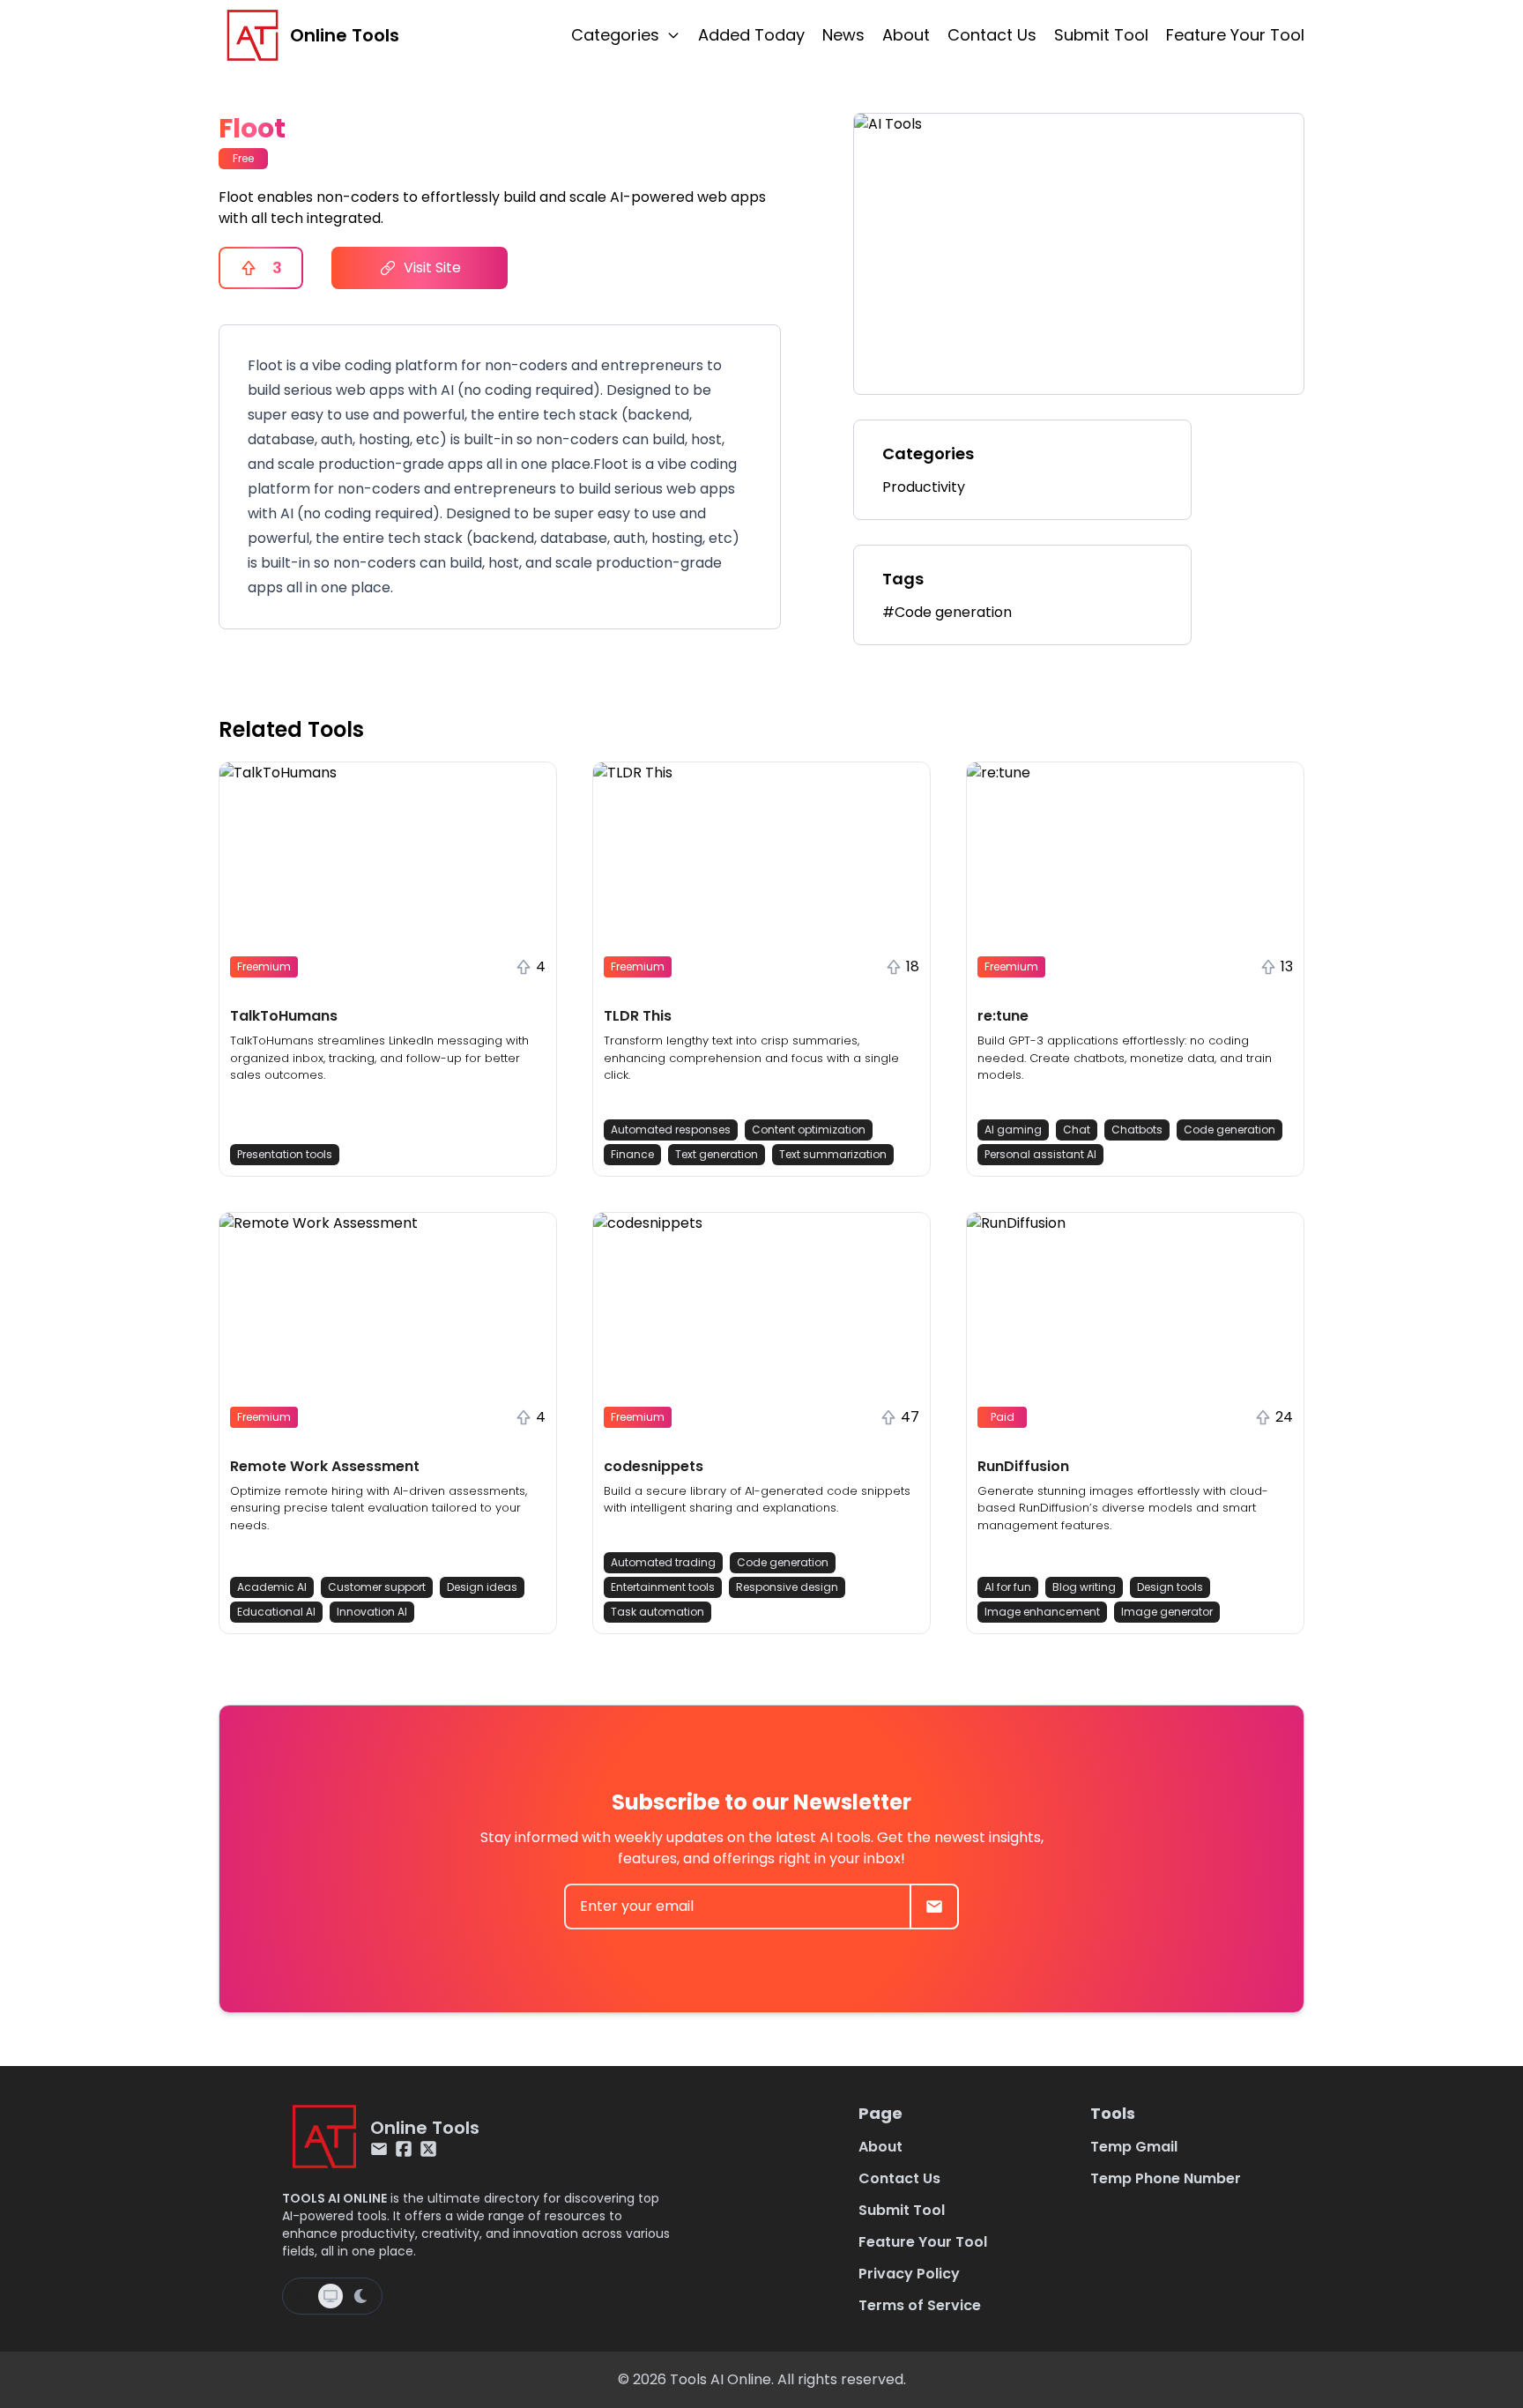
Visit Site (432, 268)
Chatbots (1137, 1130)
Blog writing (1084, 1587)
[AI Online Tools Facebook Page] (404, 2149)
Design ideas (482, 1587)
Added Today (751, 35)
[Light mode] (302, 2296)
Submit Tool (1101, 35)
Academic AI (272, 1587)
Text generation (717, 1154)
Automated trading (663, 1562)
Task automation (657, 1612)
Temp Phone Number (1166, 2178)
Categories (615, 35)
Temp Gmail (1134, 2147)
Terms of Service (920, 2305)
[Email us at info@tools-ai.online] (379, 2149)
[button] (388, 969)
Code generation (1230, 1130)
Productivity (924, 487)
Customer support (377, 1587)
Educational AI (276, 1612)
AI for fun (1008, 1587)
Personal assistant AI (1040, 1154)
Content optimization (809, 1130)
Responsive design (787, 1587)
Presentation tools (285, 1154)
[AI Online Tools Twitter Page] (428, 2149)
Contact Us (992, 35)
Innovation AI (372, 1612)
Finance (632, 1154)
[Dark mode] (360, 2296)
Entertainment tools (663, 1587)
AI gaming (1013, 1130)
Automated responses (671, 1130)
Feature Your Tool (1235, 35)
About (906, 35)
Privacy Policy (909, 2274)
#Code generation (947, 612)
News (843, 35)
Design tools (1170, 1587)
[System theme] (331, 2296)
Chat (1077, 1130)
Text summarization (833, 1154)
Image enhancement (1042, 1612)
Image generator (1167, 1612)
